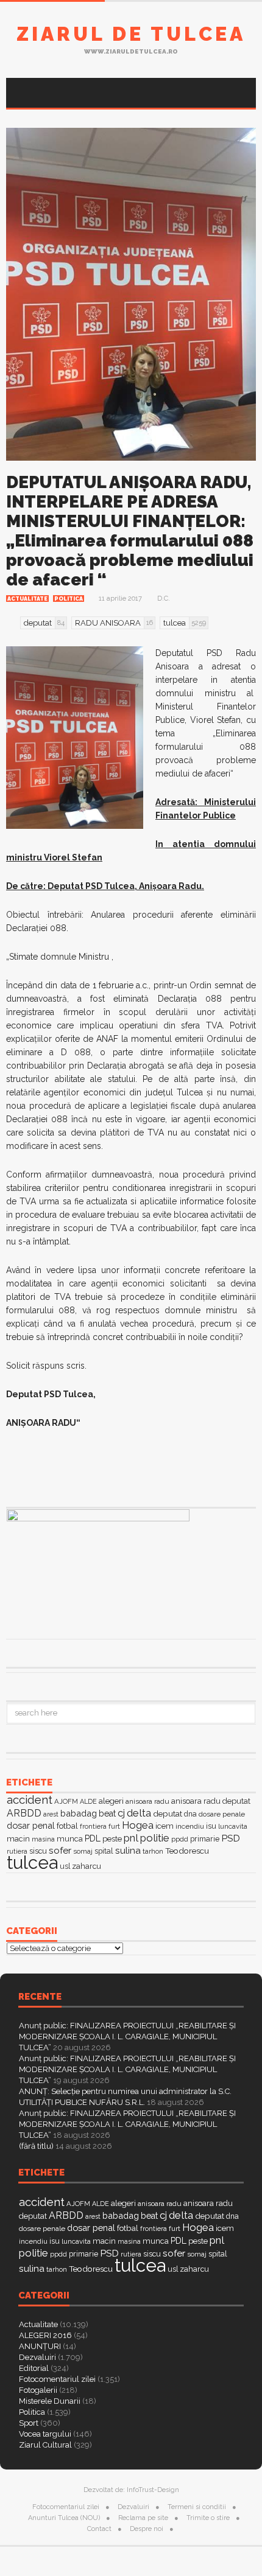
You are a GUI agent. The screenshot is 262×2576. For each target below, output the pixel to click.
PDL (93, 1838)
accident (30, 1799)
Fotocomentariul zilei (57, 2379)
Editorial (34, 2368)
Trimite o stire (208, 2518)
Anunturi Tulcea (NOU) (64, 2518)
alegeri (111, 1801)
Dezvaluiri (37, 2357)
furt (114, 1826)
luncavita (233, 1826)
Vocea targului (45, 2434)
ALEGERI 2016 (45, 2335)
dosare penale (222, 1814)
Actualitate (27, 599)
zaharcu (87, 1866)
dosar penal (31, 1825)
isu (211, 1826)
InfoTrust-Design (153, 2490)
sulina (128, 1850)
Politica (69, 599)
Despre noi (147, 2529)
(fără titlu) (36, 2146)
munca (70, 1839)
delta (139, 1813)
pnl (131, 1838)
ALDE (88, 1802)
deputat (168, 1813)
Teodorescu (187, 1851)
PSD (231, 1838)
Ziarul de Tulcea (131, 34)
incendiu (190, 1826)
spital (104, 1851)
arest (51, 1814)
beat (107, 1813)
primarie (205, 1839)
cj (121, 1813)
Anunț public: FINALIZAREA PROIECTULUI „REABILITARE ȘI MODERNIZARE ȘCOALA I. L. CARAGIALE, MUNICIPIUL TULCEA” (127, 2037)
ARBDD (24, 1813)
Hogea (138, 1825)
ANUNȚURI (40, 2346)
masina (43, 1839)
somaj (83, 1851)
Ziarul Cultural (45, 2445)
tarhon (153, 1851)
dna (190, 1814)
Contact (99, 2529)
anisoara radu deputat (211, 1801)
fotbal (67, 1826)
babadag (79, 1813)
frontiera (93, 1827)
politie (155, 1838)
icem (165, 1826)
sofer (60, 1850)
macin (18, 1839)
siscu (38, 1851)
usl (65, 1866)
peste (112, 1839)
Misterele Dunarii (50, 2401)
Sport (29, 2423)
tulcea (32, 1862)
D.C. (164, 599)
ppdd (180, 1839)
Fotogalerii (38, 2390)
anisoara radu (147, 1801)
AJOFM (66, 1801)
